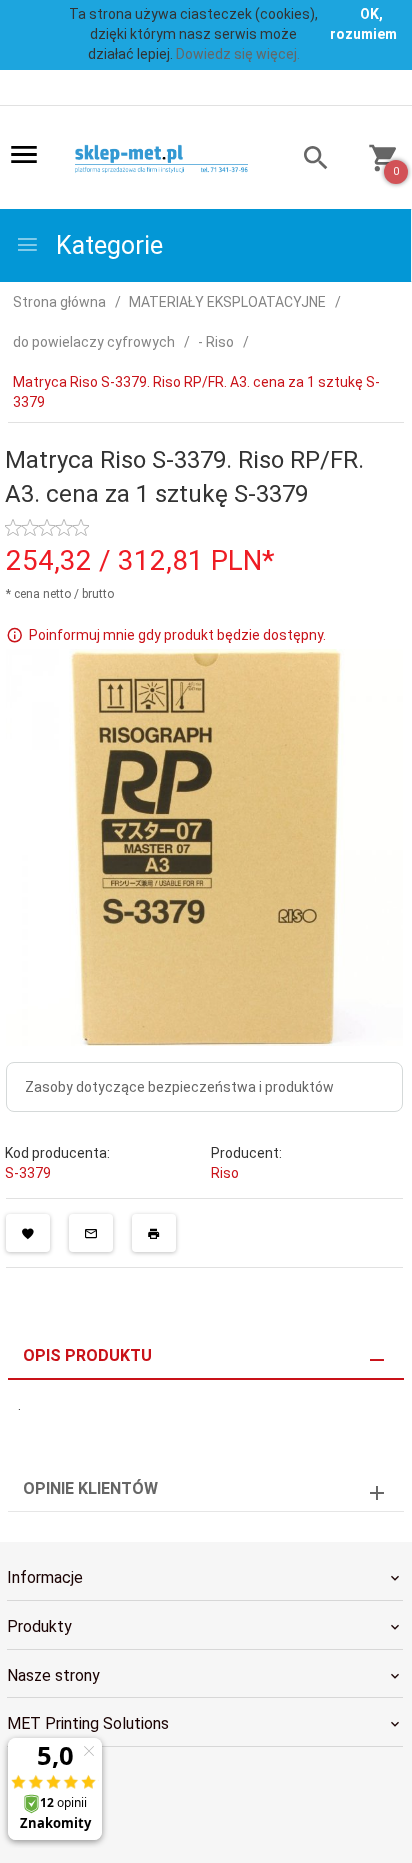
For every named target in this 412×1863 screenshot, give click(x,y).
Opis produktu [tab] (87, 1355)
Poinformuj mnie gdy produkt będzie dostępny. (177, 635)
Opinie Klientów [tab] (90, 1488)
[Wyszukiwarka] (306, 160)
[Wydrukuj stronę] (154, 1233)
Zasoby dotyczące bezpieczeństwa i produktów (179, 1087)
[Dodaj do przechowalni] (28, 1233)
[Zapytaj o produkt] (91, 1233)
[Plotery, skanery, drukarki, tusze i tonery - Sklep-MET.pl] (170, 159)
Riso (225, 1173)
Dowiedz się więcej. (238, 54)
